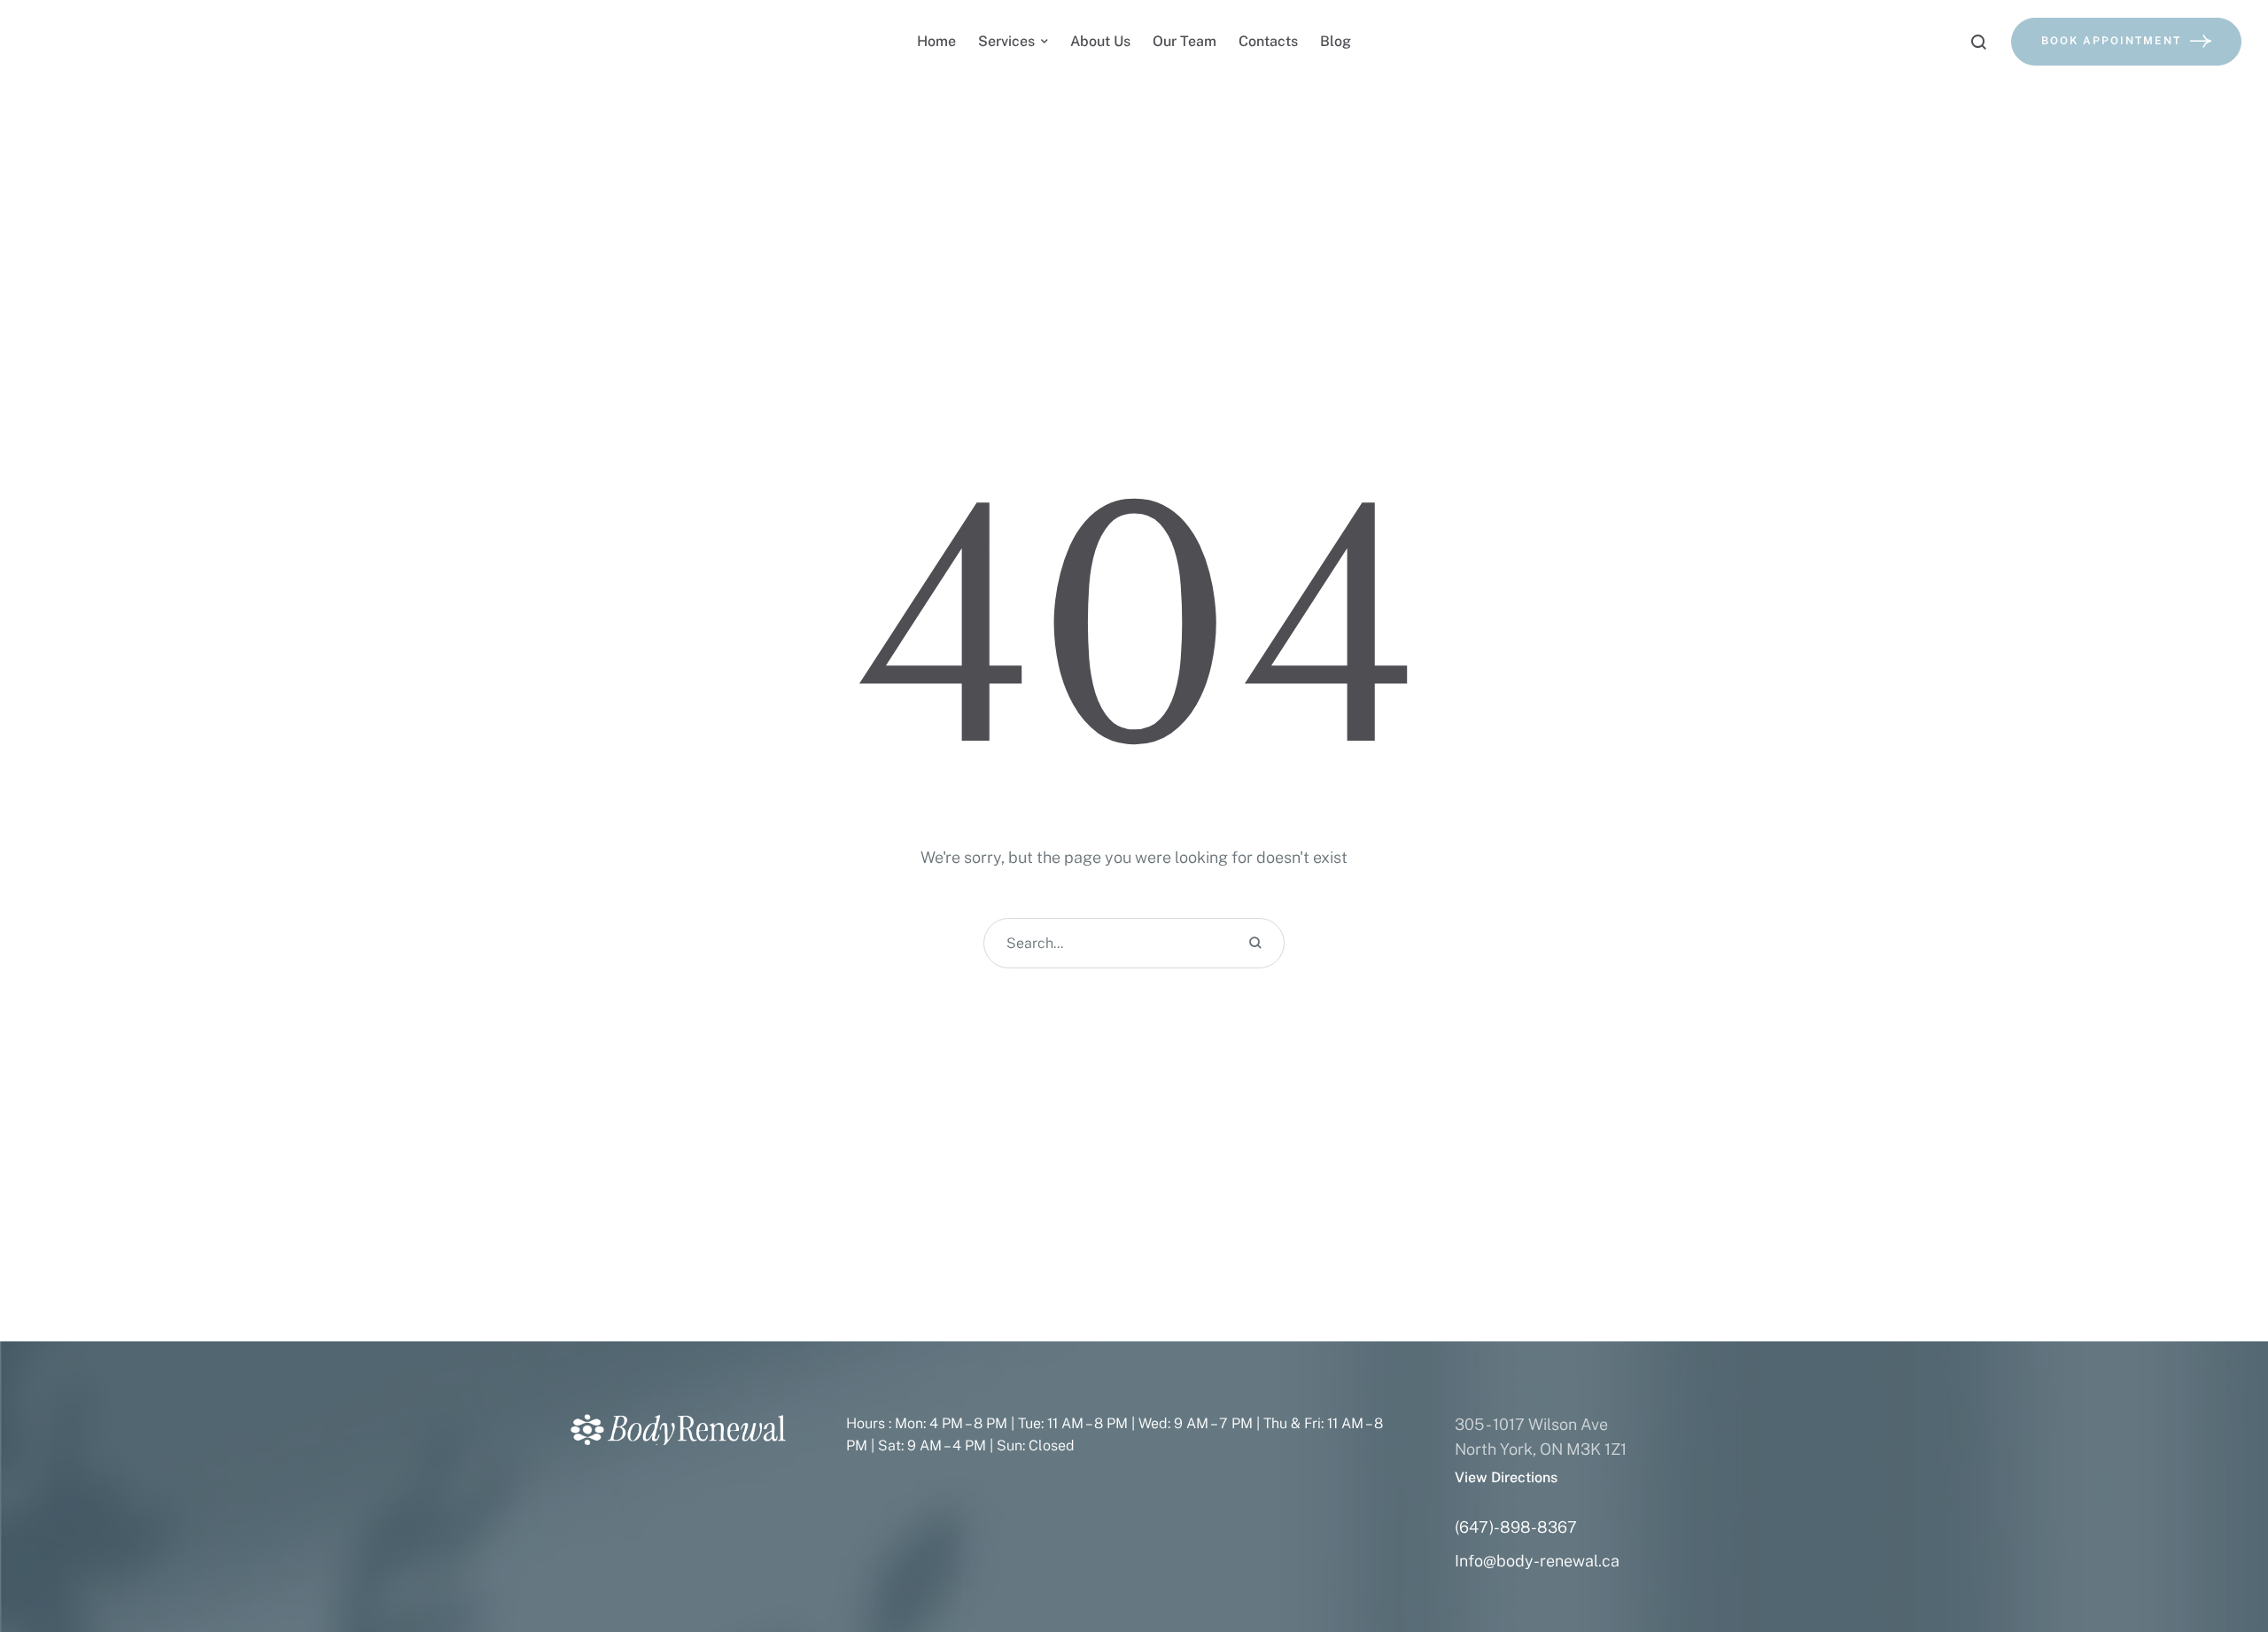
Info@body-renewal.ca (1537, 1561)
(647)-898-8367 (1516, 1527)
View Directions (1506, 1477)
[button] (2219, 1557)
